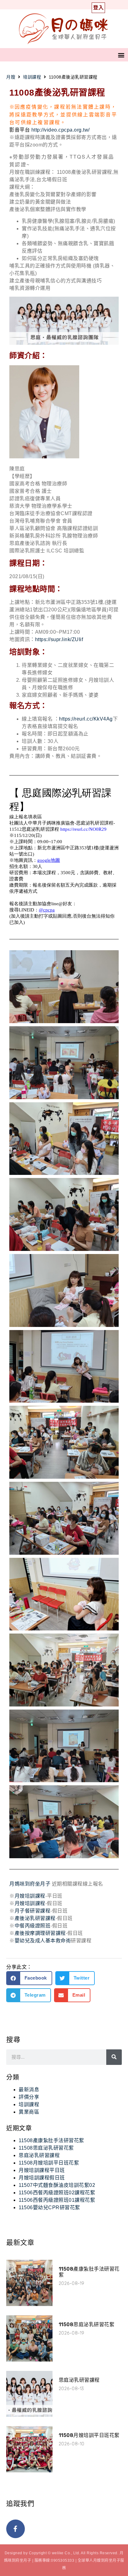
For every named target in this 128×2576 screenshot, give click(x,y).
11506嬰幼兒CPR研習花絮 (49, 2207)
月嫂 (11, 77)
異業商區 (29, 2112)
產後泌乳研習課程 (35, 1918)
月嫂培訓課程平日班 (42, 2170)
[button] (121, 55)
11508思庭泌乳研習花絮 (46, 2148)
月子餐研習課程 (33, 1911)
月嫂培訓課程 (30, 1896)
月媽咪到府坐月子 (30, 1884)
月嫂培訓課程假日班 (42, 2178)
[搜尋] (114, 2057)
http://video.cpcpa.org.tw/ (61, 130)
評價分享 (29, 2097)
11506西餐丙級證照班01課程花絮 (57, 2200)
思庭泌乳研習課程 (39, 2155)
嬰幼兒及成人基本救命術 (43, 1941)
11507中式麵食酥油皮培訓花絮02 (57, 2185)
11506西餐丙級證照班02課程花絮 (57, 2193)
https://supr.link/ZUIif (59, 639)
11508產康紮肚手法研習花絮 (51, 2140)
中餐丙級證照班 (33, 1926)
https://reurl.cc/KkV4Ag (86, 719)
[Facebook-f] (16, 2529)
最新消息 (29, 2090)
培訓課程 (32, 77)
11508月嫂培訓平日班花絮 (49, 2163)
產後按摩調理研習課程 (40, 1933)
